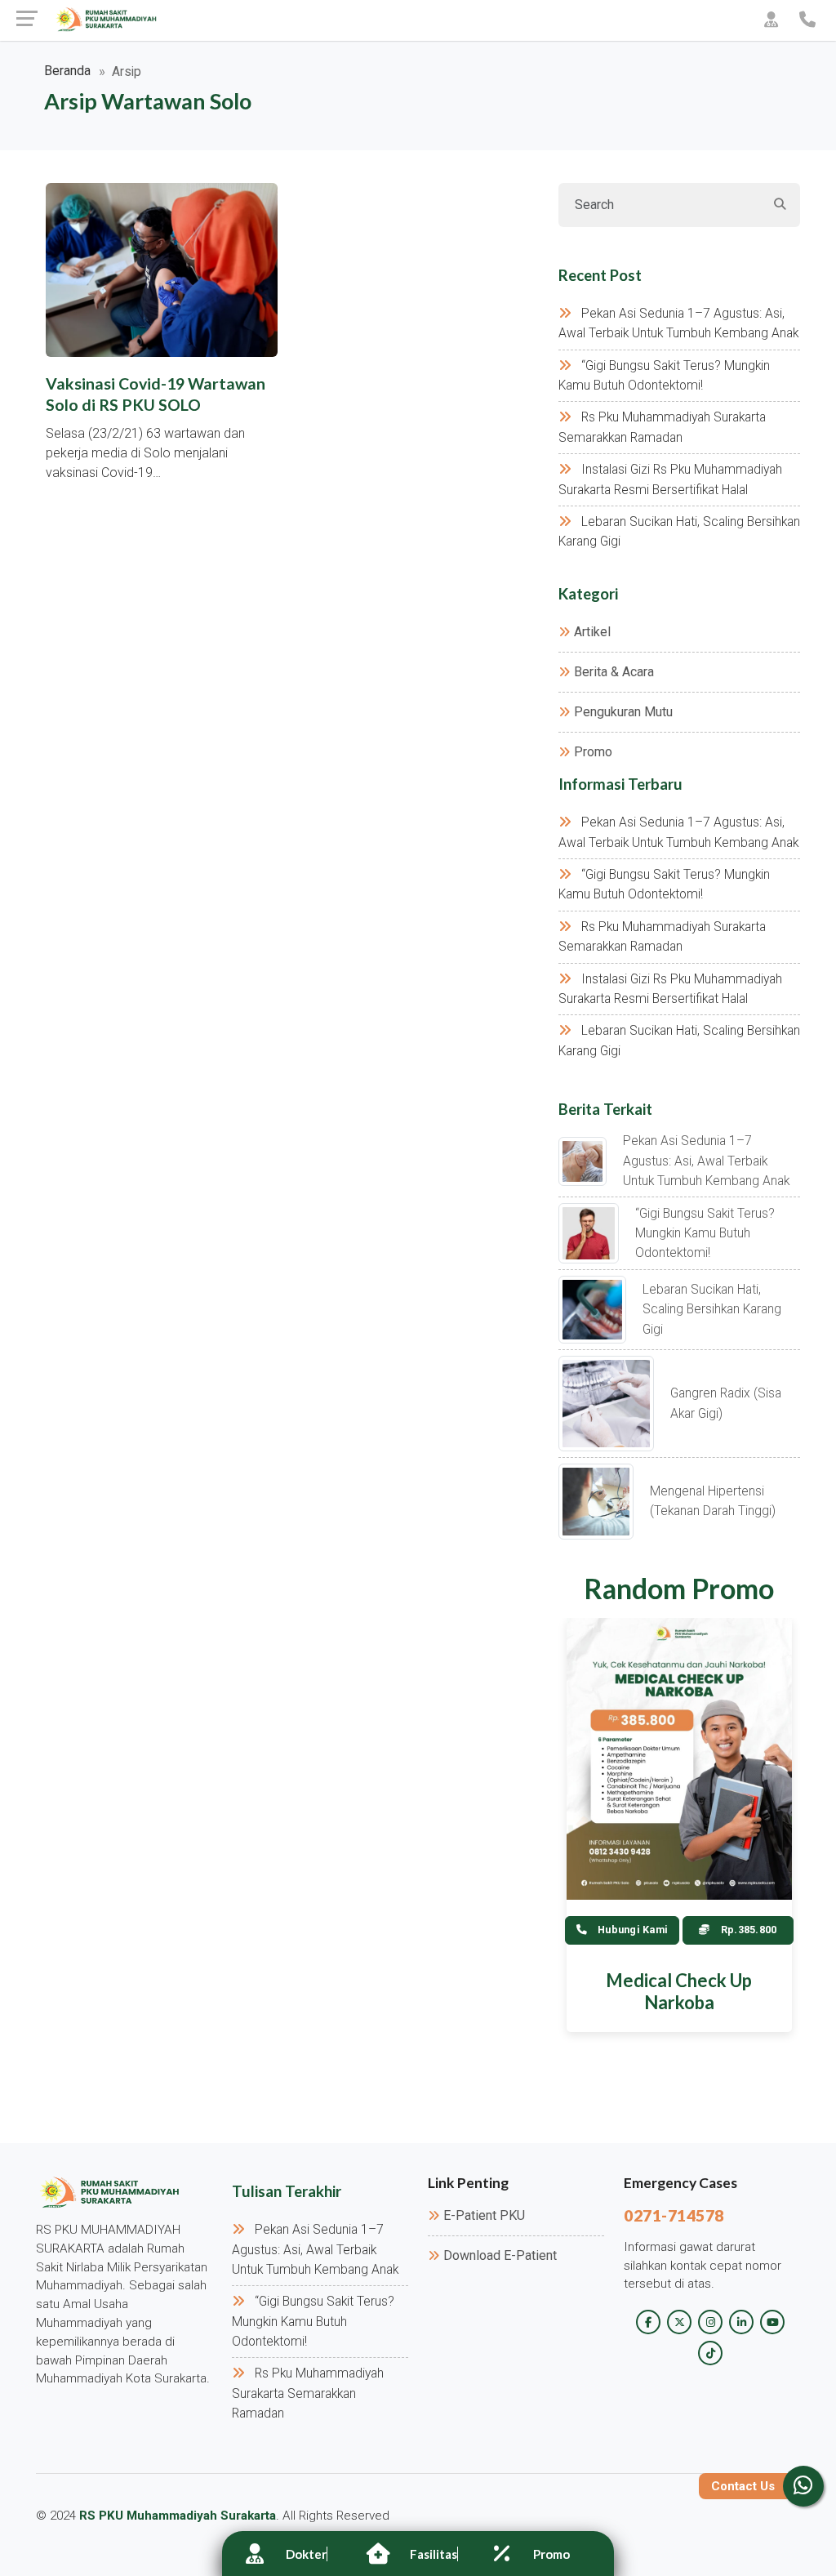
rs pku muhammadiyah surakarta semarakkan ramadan (308, 2393)
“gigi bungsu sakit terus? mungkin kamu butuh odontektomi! (705, 1234)
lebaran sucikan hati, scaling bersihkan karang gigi (712, 1310)
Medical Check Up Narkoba (679, 1991)
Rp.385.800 (748, 1930)
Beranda (67, 71)
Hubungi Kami (631, 1930)
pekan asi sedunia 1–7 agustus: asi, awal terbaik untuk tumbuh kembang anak (706, 1161)
